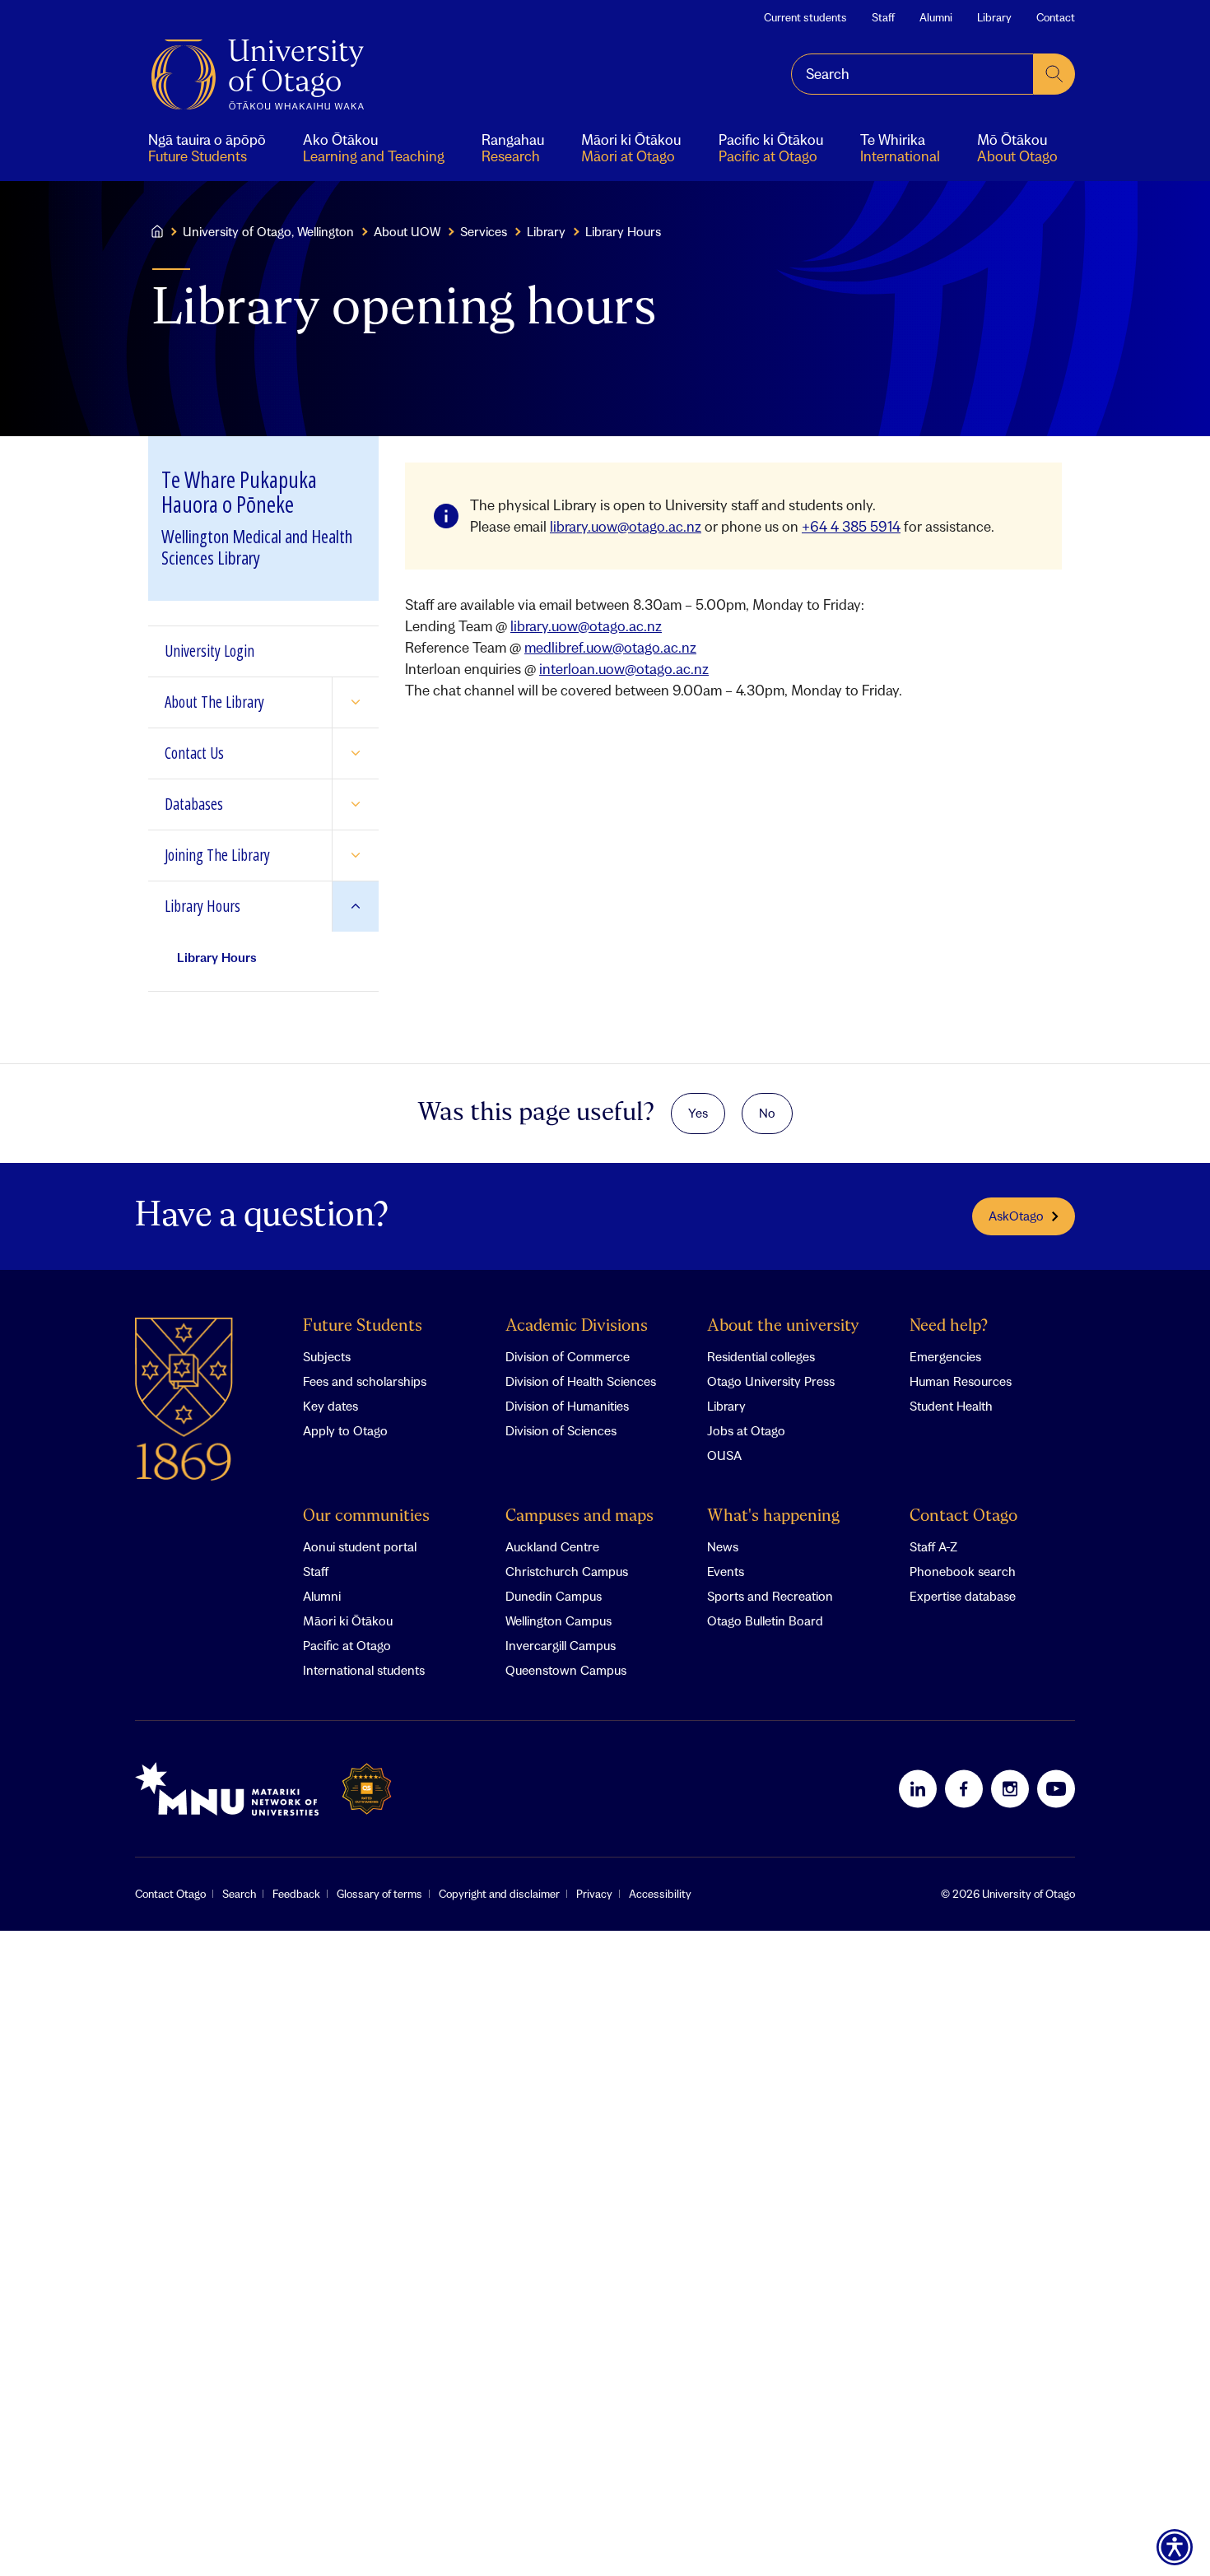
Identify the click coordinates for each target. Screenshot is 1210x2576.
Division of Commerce (568, 1356)
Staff (883, 17)
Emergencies (945, 1356)
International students (364, 1670)
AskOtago (1016, 1216)
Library (994, 17)
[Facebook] (964, 1788)
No (767, 1113)
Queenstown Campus (566, 1670)
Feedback (296, 1894)
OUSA (724, 1455)
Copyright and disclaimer (499, 1894)
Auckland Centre (552, 1546)
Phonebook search (963, 1571)
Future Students (363, 1326)
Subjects (327, 1356)
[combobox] (912, 74)
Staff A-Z (933, 1546)
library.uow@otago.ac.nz (626, 526)
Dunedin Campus (554, 1596)
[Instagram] (1010, 1788)
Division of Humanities (567, 1406)
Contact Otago (963, 1516)
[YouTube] (1056, 1788)
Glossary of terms (379, 1894)
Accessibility (660, 1894)
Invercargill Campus (561, 1645)
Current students (805, 17)
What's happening (773, 1516)
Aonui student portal (360, 1546)
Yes (698, 1113)
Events (726, 1571)
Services (484, 231)
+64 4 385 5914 (851, 526)
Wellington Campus (558, 1620)
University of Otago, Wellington (268, 231)
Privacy (594, 1894)
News (723, 1546)
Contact (1056, 17)
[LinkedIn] (918, 1788)
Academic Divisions (577, 1326)
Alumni (936, 17)
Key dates (330, 1406)
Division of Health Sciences (581, 1381)
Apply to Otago (345, 1430)
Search (239, 1894)
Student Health (951, 1406)
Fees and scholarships (365, 1381)
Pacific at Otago (347, 1645)
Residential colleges (761, 1356)
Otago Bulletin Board (765, 1620)
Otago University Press (771, 1381)
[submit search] (1054, 74)
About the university (783, 1326)
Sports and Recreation (770, 1596)
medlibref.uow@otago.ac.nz (610, 647)
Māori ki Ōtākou (348, 1620)
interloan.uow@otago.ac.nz (624, 669)
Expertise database (963, 1596)
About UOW (407, 231)
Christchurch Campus (567, 1571)
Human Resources (961, 1381)
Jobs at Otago (746, 1430)
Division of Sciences (561, 1430)
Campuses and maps (579, 1516)
